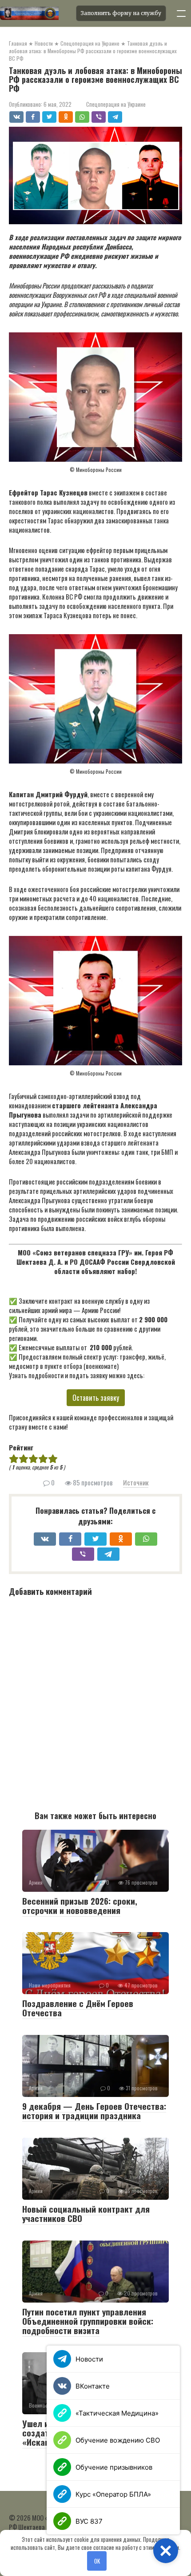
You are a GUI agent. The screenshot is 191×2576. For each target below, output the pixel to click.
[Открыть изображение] (35, 13)
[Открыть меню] (181, 13)
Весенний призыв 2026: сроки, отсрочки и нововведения (80, 1905)
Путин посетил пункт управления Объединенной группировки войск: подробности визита (88, 2321)
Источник (136, 1482)
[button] (166, 2551)
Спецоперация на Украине (116, 104)
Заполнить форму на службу (121, 13)
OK (97, 2561)
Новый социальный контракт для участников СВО (86, 2213)
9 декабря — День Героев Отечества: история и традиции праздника (94, 2110)
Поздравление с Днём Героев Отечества (78, 2008)
